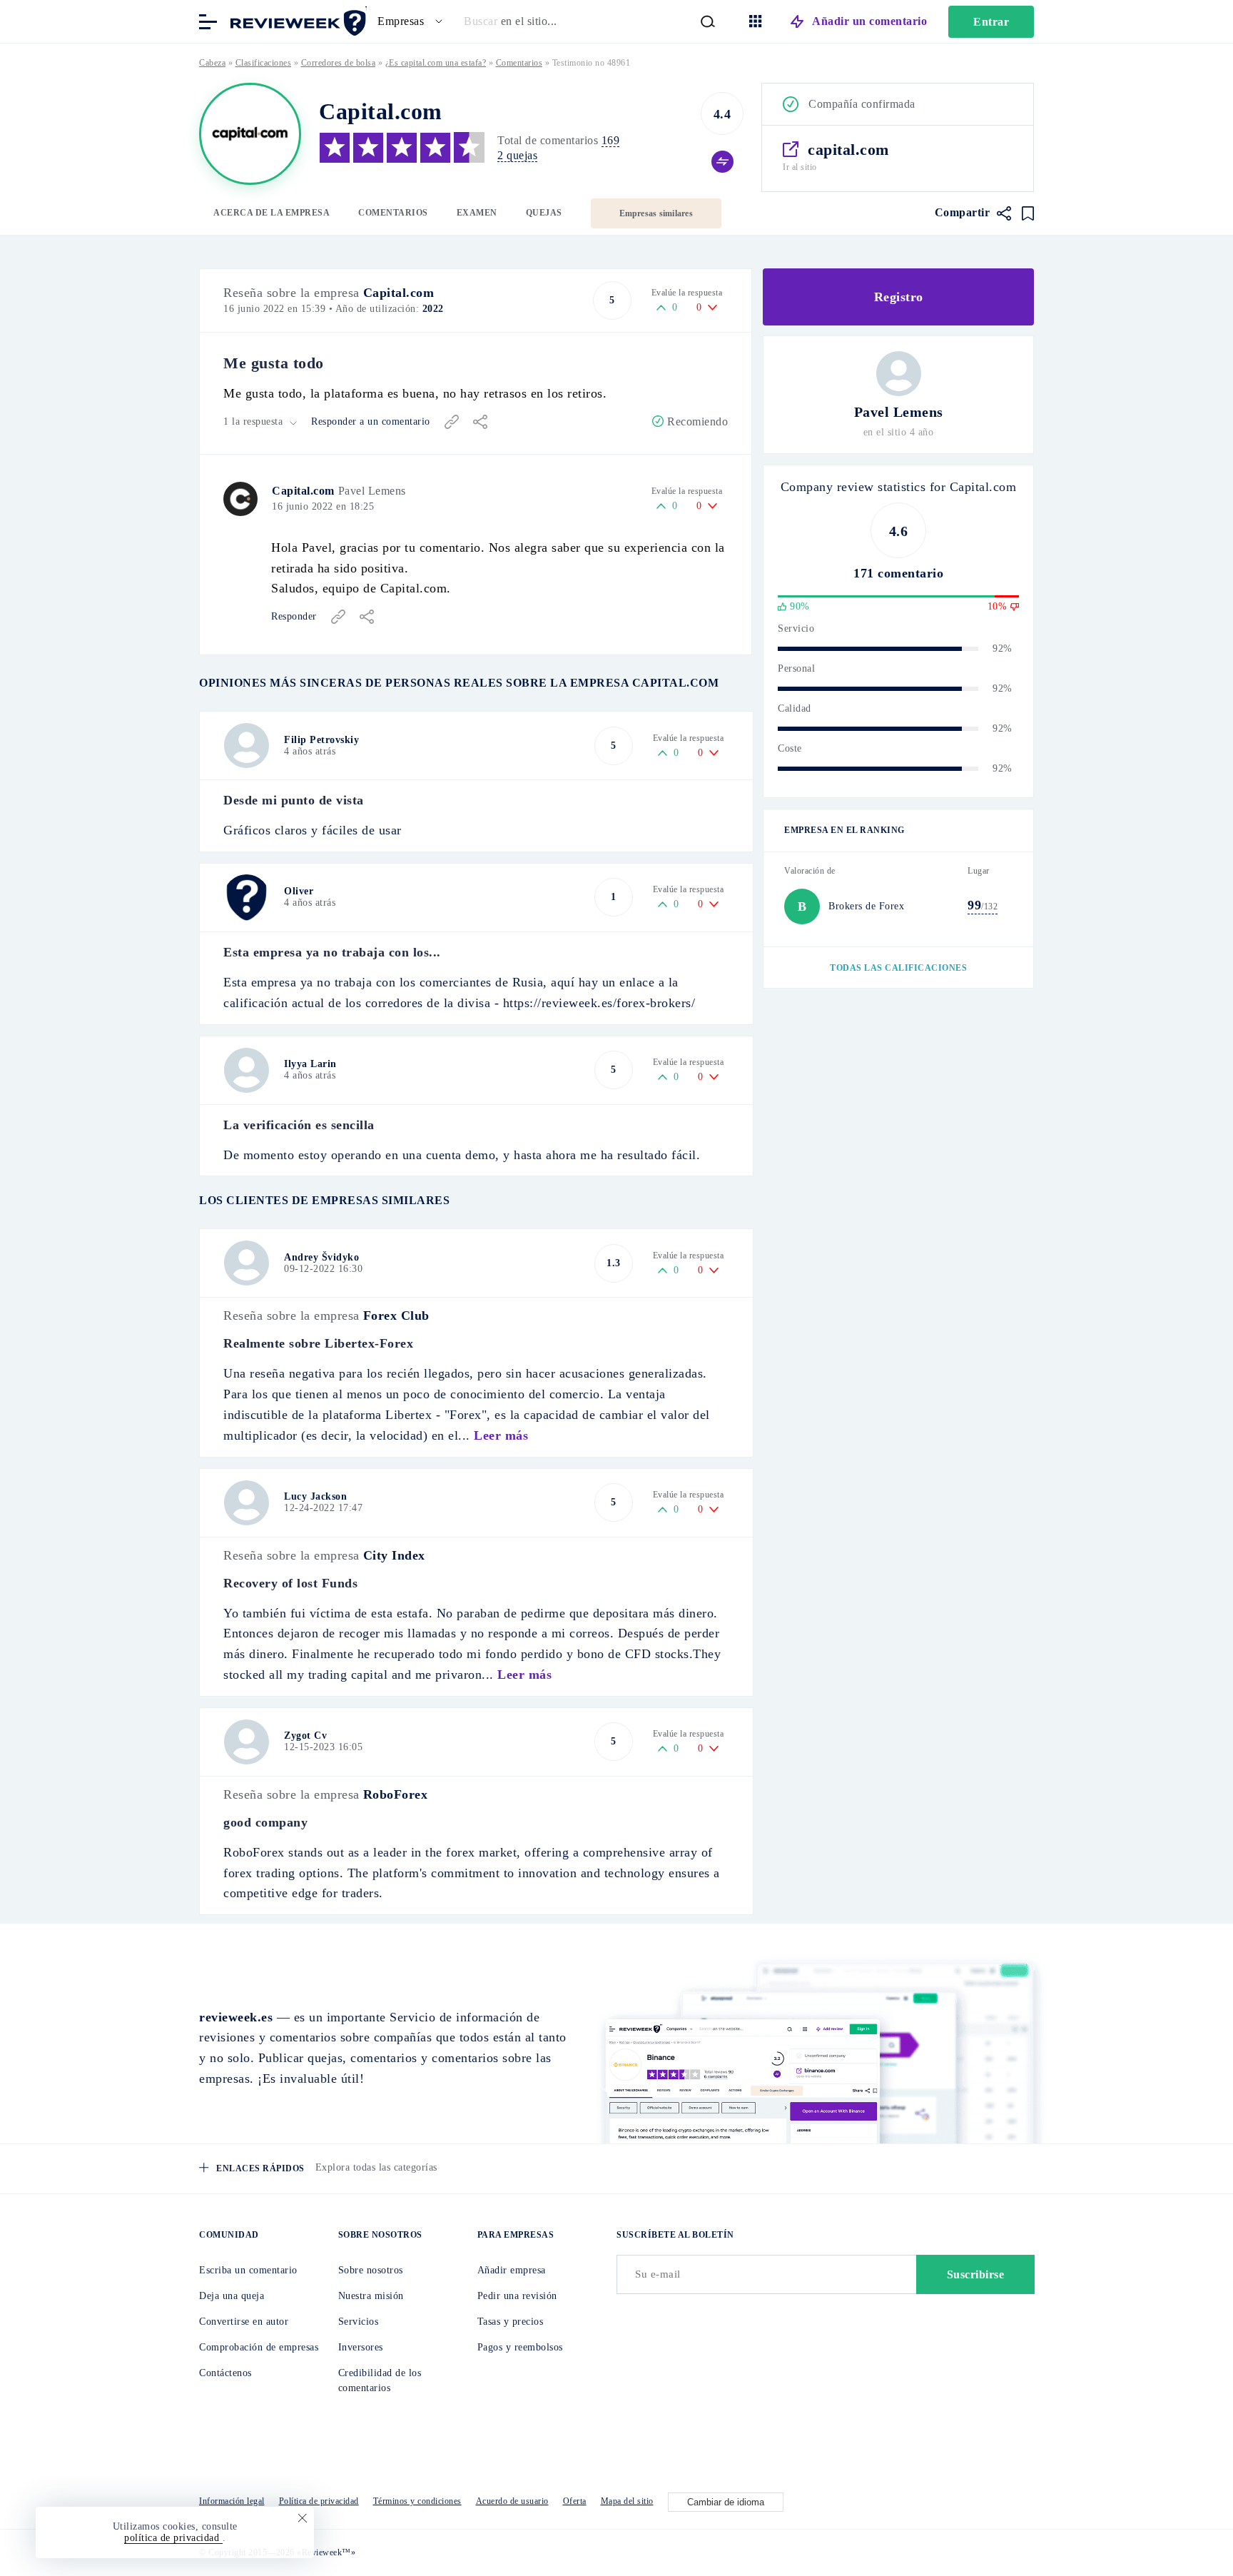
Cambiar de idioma (726, 2502)
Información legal (232, 2501)
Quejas (544, 213)
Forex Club (396, 1315)
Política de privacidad (319, 2501)
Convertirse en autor (244, 2322)
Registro (899, 297)
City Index (394, 1555)
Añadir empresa (512, 2270)
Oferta (575, 2501)
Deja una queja (232, 2296)
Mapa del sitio (627, 2501)
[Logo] (250, 134)
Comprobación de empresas (259, 2347)
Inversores (361, 2347)
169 (611, 140)
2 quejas (517, 155)
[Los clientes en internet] (295, 20)
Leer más (501, 1435)
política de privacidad (173, 2538)
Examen (477, 213)
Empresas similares (656, 213)
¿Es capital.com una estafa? (436, 63)
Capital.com (399, 293)
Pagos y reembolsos (520, 2347)
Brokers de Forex (866, 906)
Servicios (359, 2322)
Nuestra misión (371, 2296)
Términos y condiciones (417, 2501)
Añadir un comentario (869, 21)
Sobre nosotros (371, 2270)
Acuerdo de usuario (512, 2501)
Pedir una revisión (517, 2296)
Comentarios (393, 213)
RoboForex (396, 1794)
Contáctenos (225, 2373)
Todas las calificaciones (898, 968)
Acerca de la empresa (272, 213)
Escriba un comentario (248, 2270)
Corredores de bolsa (339, 63)
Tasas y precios (511, 2322)
